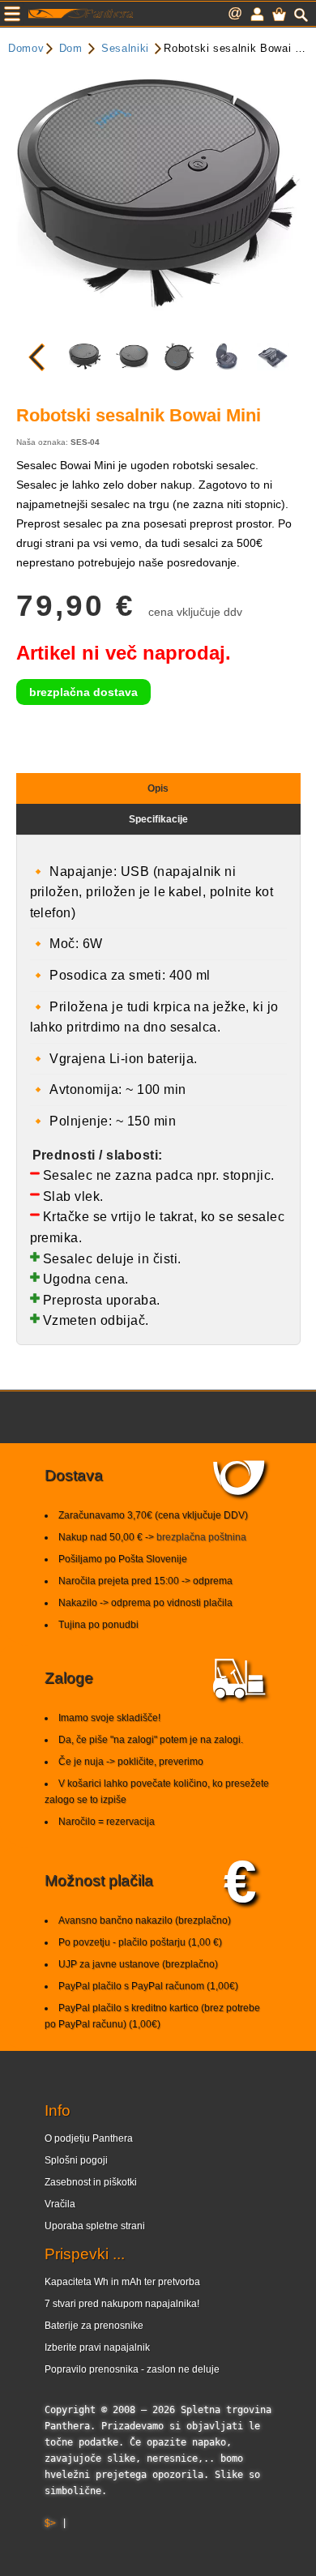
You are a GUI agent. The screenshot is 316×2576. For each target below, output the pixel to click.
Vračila (60, 2204)
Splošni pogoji (76, 2160)
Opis (158, 788)
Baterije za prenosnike (94, 2326)
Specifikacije (158, 819)
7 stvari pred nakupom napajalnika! (122, 2304)
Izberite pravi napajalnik (97, 2347)
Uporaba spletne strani (95, 2226)
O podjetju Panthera (89, 2138)
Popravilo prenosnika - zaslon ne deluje (132, 2369)
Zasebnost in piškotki (91, 2182)
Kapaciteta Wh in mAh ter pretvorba (122, 2282)
